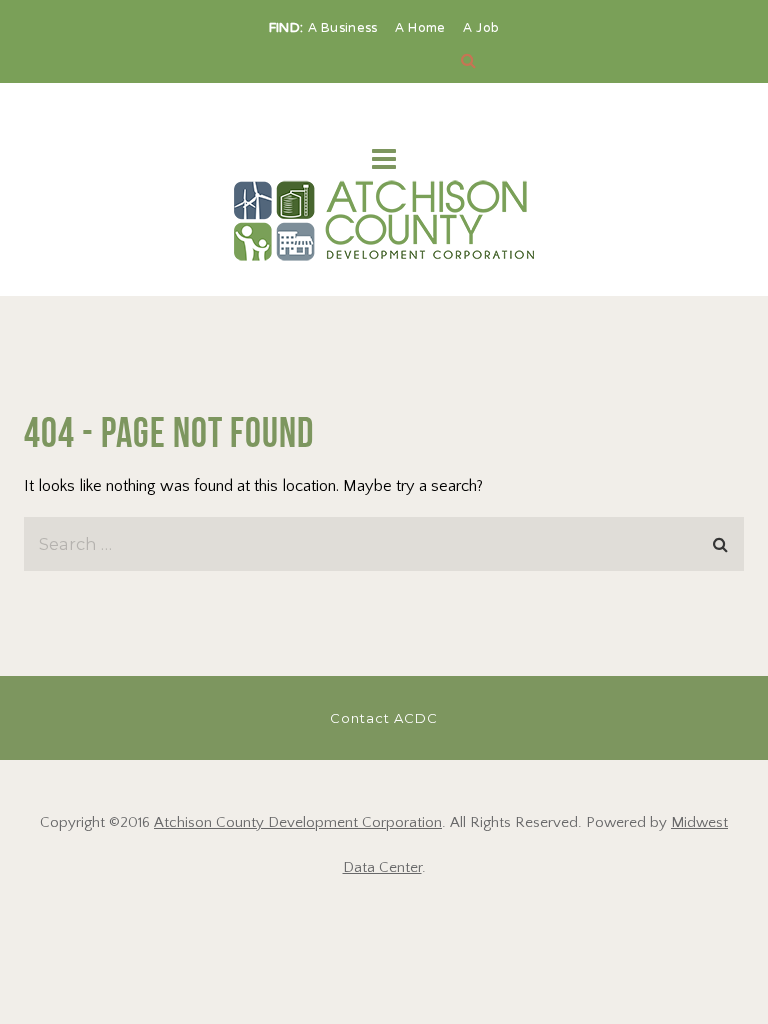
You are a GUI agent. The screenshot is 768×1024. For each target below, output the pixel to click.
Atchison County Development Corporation (298, 822)
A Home (422, 29)
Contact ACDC (384, 718)
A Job (481, 29)
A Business (345, 29)
